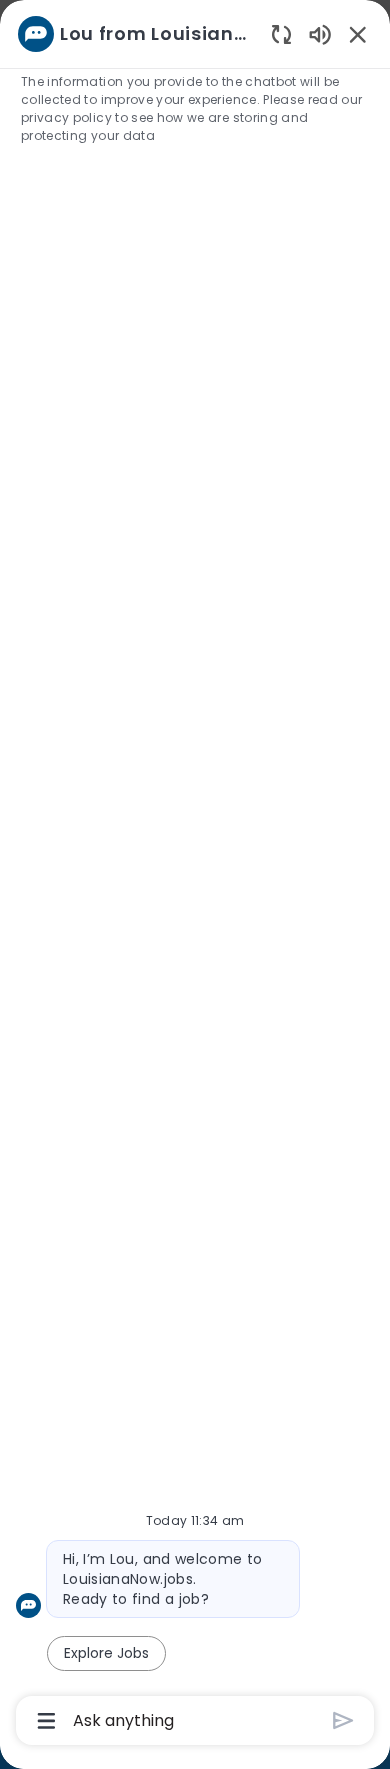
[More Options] (46, 1721)
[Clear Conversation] (281, 33)
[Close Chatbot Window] (358, 34)
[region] (195, 875)
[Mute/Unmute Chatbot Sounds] (320, 33)
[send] (343, 1720)
